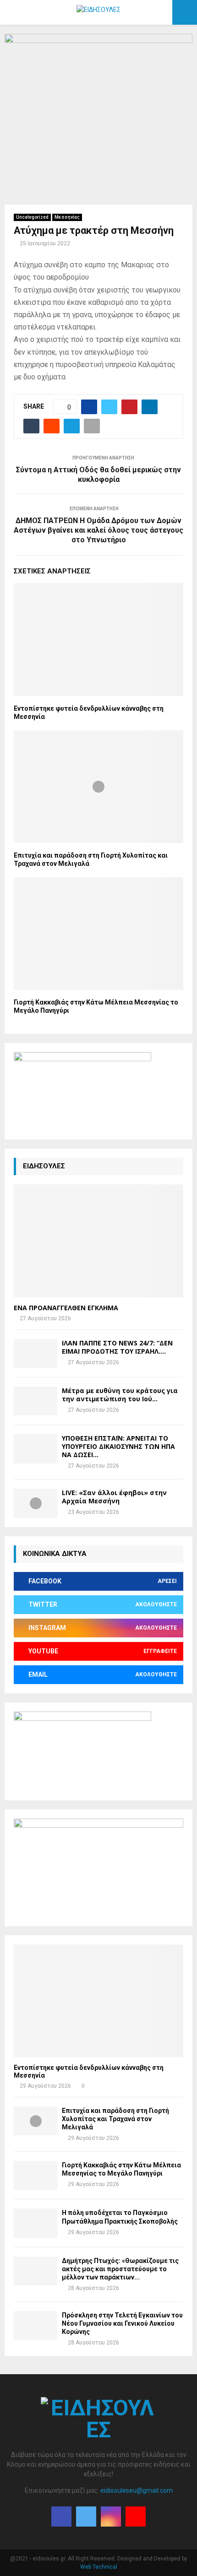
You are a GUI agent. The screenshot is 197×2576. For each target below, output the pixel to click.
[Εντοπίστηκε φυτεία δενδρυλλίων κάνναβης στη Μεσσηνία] (98, 2001)
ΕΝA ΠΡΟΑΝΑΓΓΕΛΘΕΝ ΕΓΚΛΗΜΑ (66, 1308)
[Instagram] (111, 2517)
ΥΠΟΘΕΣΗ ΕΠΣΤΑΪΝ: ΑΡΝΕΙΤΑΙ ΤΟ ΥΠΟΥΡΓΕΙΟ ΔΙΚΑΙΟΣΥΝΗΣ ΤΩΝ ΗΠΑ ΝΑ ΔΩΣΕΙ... (118, 1446)
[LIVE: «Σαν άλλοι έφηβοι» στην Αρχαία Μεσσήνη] (36, 1503)
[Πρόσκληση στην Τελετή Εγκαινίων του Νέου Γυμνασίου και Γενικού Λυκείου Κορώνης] (36, 2325)
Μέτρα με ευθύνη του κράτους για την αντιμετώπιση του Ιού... (120, 1395)
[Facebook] (61, 2517)
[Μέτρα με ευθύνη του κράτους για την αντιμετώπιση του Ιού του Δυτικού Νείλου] (36, 1401)
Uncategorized (32, 217)
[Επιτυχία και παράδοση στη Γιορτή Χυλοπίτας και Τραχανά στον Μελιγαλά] (36, 2121)
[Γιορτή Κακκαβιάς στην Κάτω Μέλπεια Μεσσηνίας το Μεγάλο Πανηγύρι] (36, 2175)
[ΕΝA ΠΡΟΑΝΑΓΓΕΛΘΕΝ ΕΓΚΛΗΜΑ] (98, 1241)
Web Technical (99, 2567)
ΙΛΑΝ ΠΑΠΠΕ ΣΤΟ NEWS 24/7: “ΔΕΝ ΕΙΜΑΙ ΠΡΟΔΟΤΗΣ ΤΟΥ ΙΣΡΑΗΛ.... (117, 1347)
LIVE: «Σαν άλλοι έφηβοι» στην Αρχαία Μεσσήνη (114, 1497)
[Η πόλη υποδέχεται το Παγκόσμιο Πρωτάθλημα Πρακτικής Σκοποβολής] (36, 2223)
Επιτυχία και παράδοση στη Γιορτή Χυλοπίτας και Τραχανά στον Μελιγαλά (115, 2119)
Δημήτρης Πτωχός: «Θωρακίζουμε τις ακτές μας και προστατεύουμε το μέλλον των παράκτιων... (120, 2269)
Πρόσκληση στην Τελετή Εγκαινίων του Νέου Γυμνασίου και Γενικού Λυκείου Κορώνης (122, 2323)
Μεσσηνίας (67, 217)
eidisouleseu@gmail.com (137, 2490)
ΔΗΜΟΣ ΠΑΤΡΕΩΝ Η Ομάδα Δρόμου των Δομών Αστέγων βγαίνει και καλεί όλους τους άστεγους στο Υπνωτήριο (98, 530)
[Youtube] (136, 2517)
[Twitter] (86, 2517)
